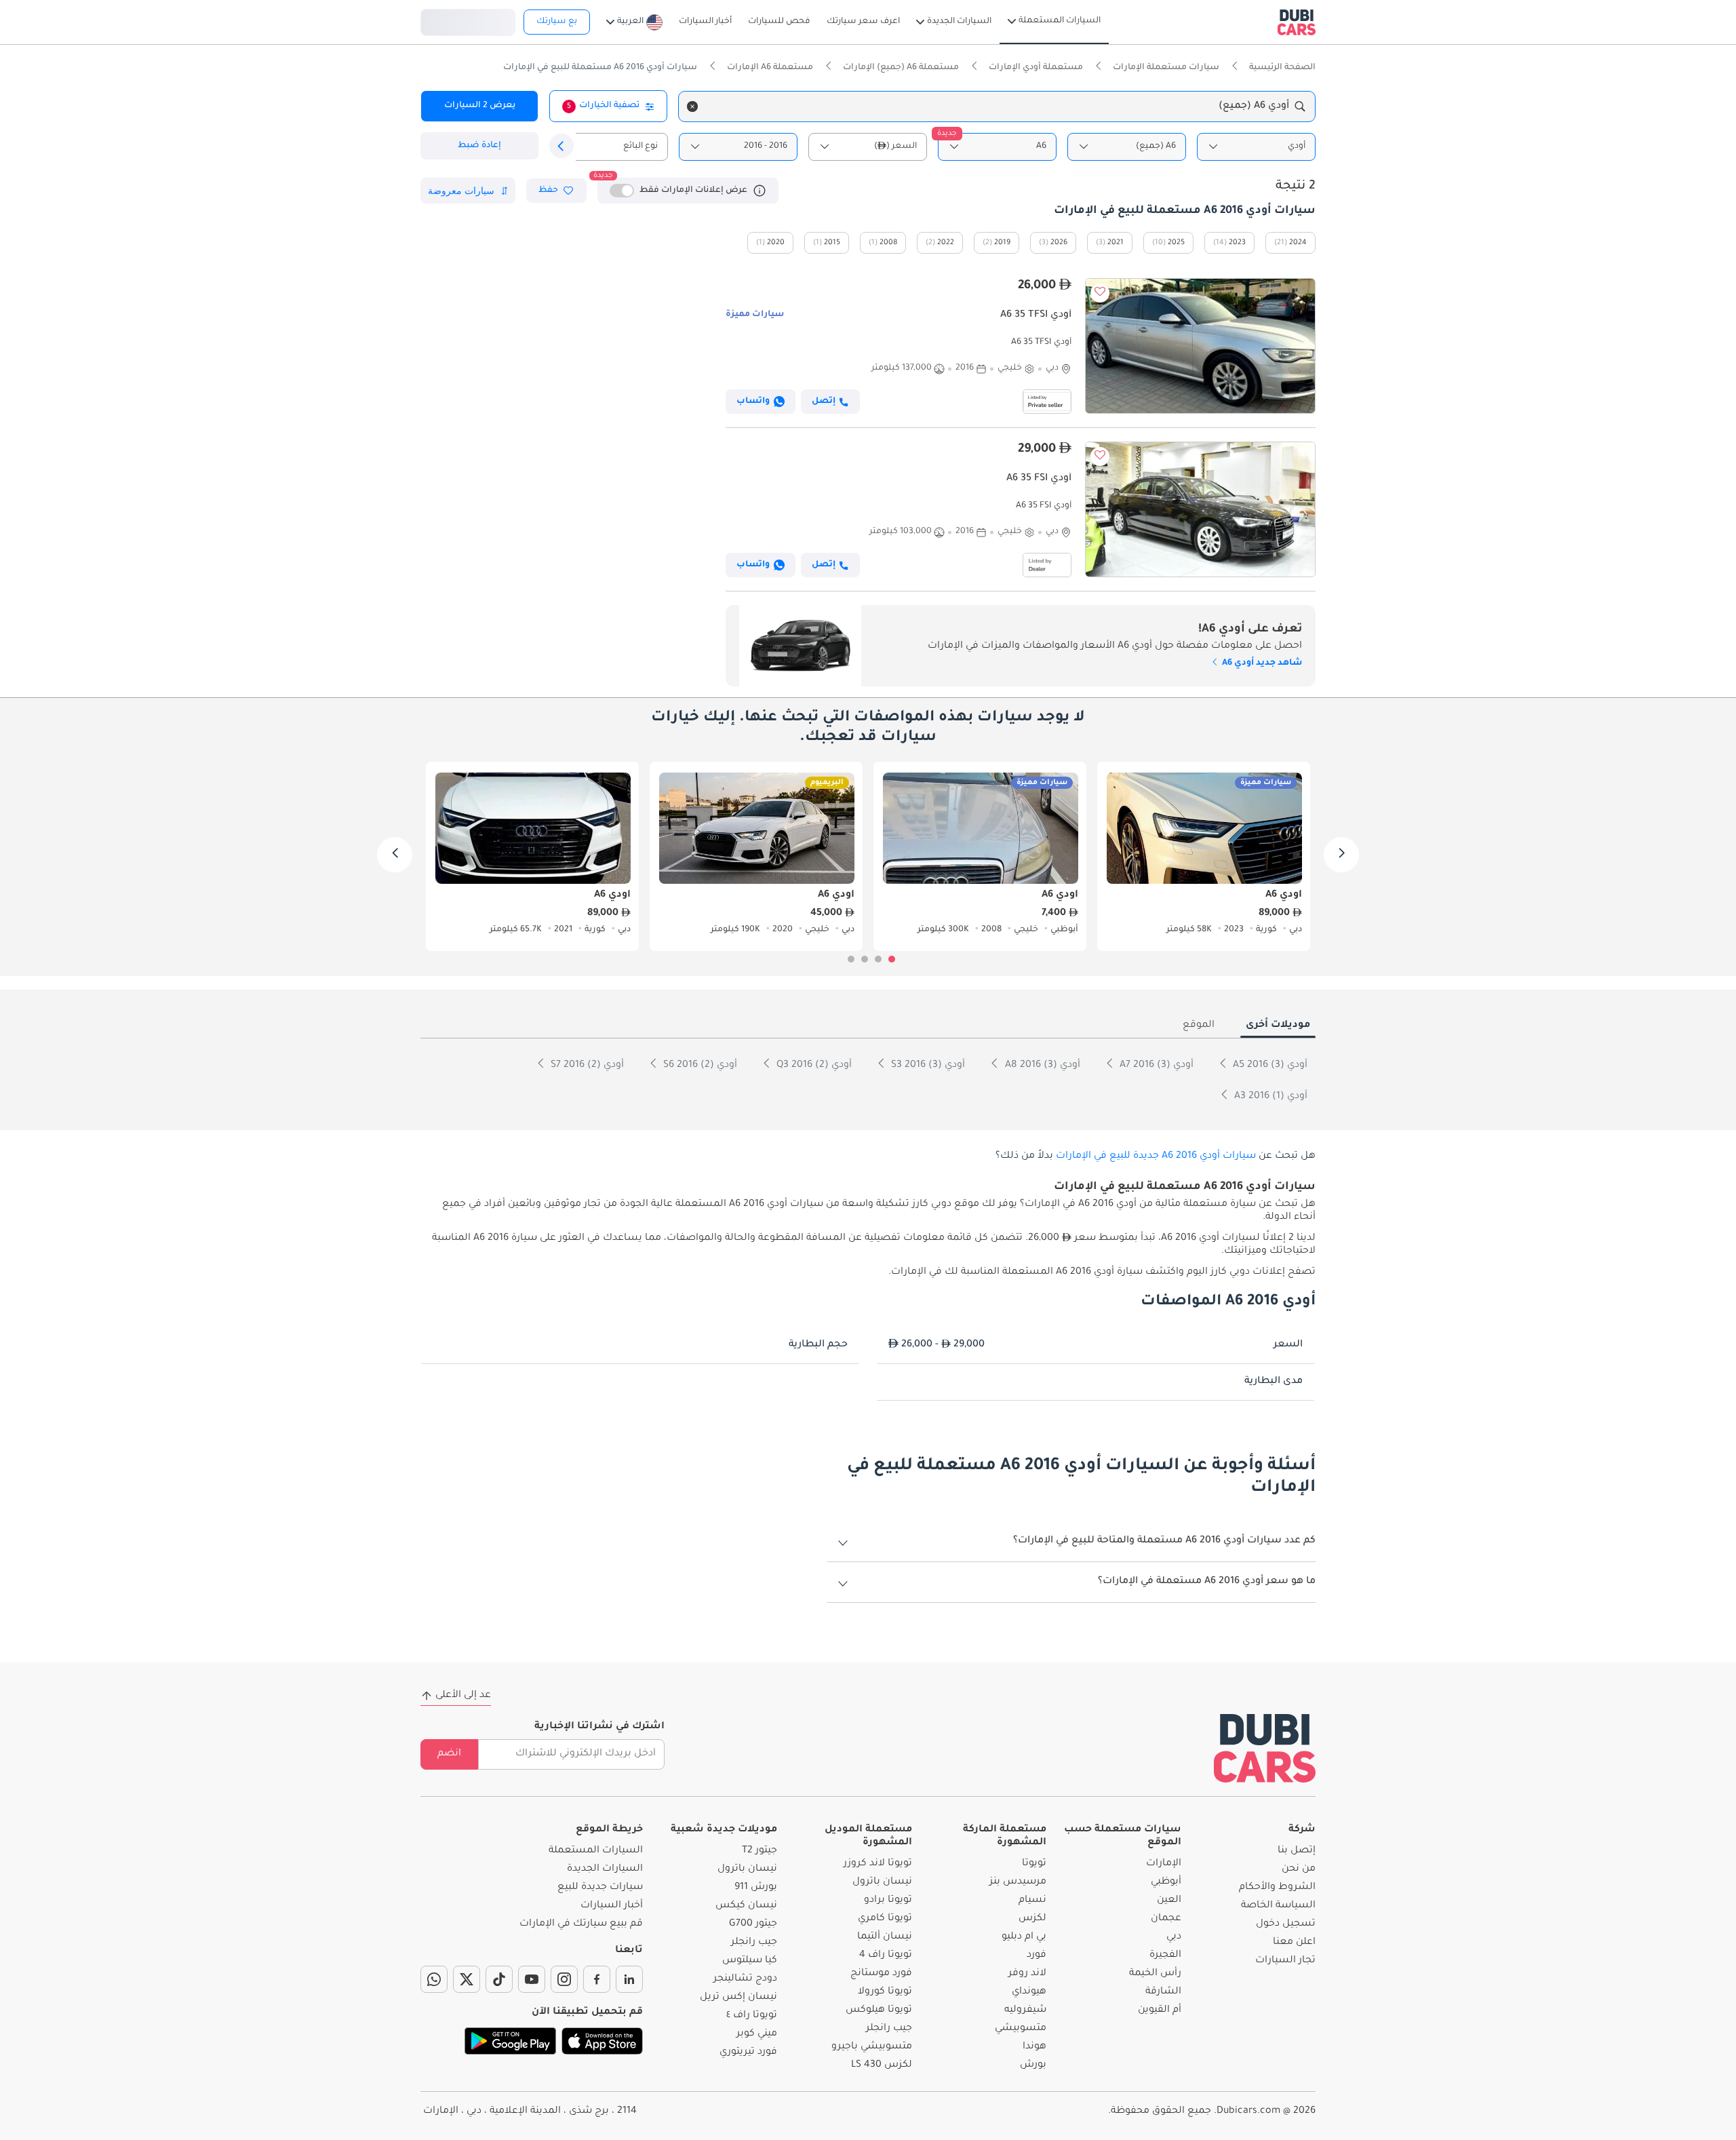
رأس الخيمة (1155, 1974)
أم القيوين (1160, 2010)
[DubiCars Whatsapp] (434, 1979)
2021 (1116, 243)
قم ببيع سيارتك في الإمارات (581, 1924)
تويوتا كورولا (885, 1992)
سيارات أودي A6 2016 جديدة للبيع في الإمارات (1156, 1156)
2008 (888, 243)
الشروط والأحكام (1277, 1888)
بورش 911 (756, 1888)
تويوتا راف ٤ (752, 2016)
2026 (1059, 243)
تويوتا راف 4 (886, 1956)
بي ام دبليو (1024, 1937)
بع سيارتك (557, 22)
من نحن (1299, 1869)
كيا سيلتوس (750, 1961)
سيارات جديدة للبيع (600, 1888)
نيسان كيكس (746, 1906)
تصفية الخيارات (603, 106)
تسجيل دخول (468, 20)
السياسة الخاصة (1278, 1906)
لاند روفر (1027, 1974)
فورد (1037, 1956)
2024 (1298, 243)
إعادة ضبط (479, 146)
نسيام (1032, 1901)
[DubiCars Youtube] (532, 1979)
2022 (946, 243)
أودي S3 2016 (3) (927, 1066)
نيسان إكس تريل (738, 1998)
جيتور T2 (759, 1851)
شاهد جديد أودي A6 (1261, 663)
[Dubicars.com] (1265, 1748)
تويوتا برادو (888, 1901)
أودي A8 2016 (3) (1041, 1066)
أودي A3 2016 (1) (1269, 1097)
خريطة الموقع (609, 1830)
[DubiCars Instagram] (564, 1979)
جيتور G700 (753, 1924)
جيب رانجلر (889, 2029)
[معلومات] (759, 191)
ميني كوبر (757, 2034)
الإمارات (1164, 1864)
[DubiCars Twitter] (467, 1979)
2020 (776, 243)
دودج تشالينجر (745, 1979)
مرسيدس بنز (1018, 1882)
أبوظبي (1166, 1882)
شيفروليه (1025, 2010)
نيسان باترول (882, 1882)
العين (1169, 1901)
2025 (1176, 243)
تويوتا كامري (885, 1919)
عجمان (1166, 1919)
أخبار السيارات (612, 1906)
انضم (449, 1754)
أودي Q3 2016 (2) (813, 1066)
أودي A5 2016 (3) (1269, 1066)
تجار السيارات (1285, 1961)
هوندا (1034, 2047)
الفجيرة (1165, 1956)
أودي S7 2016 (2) (586, 1066)
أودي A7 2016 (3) (1155, 1066)
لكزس (1032, 1919)
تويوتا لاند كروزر (878, 1864)
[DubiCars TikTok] (499, 1979)
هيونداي (1029, 1992)
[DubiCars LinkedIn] (629, 1979)
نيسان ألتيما (885, 1937)
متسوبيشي (1021, 2029)
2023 (1237, 243)
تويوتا (1034, 1864)
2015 (832, 243)
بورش (1033, 2065)
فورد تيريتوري (748, 2053)
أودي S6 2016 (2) (699, 1066)
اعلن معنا (1294, 1943)
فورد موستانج (881, 1974)
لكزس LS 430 (882, 2065)
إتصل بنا (1297, 1851)
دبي (1174, 1937)
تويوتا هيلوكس (879, 2010)
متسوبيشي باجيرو (872, 2047)
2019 (1002, 243)
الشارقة (1163, 1992)
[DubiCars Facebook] (597, 1979)
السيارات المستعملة (596, 1851)
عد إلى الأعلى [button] (463, 1696)
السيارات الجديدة (605, 1869)
